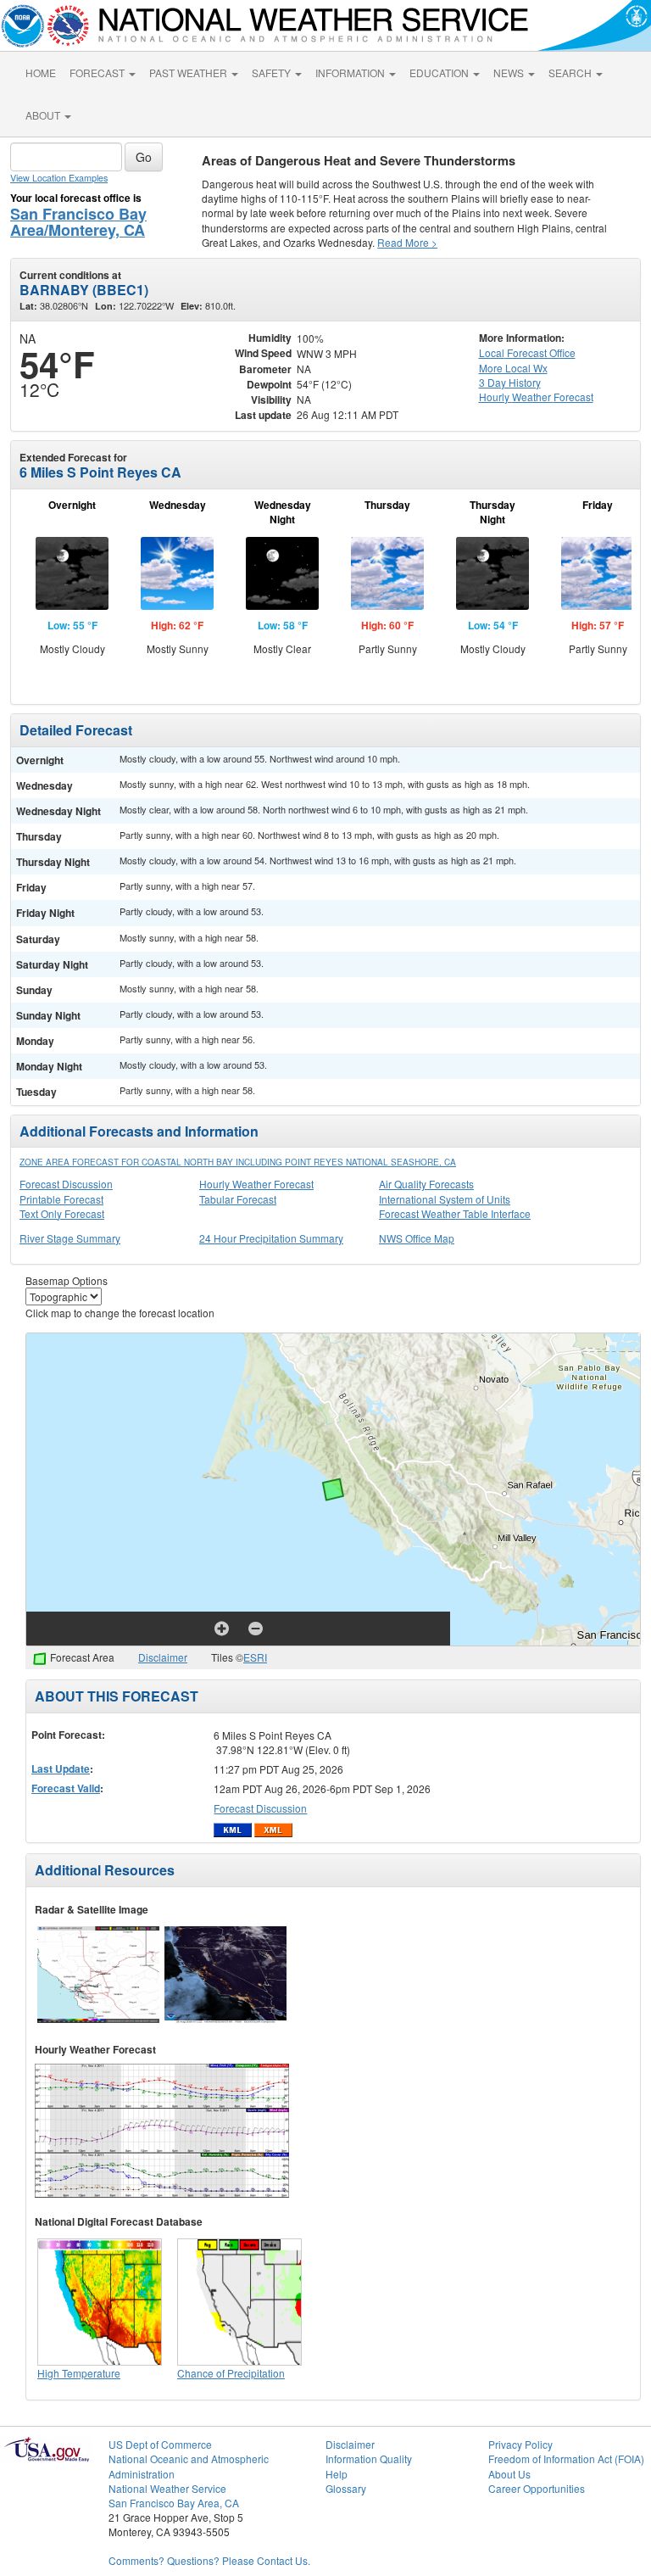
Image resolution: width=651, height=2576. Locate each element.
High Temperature (79, 2373)
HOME (41, 73)
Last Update (61, 1769)
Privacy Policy (520, 2444)
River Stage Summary (70, 1238)
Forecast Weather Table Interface (455, 1213)
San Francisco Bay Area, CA (174, 2503)
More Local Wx (513, 368)
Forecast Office (527, 352)
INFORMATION (351, 73)
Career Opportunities (537, 2488)
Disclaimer (163, 1657)
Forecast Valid (66, 1788)
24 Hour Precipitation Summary (271, 1238)
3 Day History (510, 382)
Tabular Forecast (238, 1199)
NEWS (510, 73)
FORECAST (98, 73)
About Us (509, 2474)
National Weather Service (167, 2488)
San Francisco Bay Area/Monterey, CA (78, 222)
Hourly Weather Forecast (256, 1184)
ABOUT (44, 115)
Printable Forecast (61, 1199)
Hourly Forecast (536, 397)
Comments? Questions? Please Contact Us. (209, 2560)
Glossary (346, 2488)
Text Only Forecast (62, 1213)
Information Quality (369, 2459)
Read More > (407, 242)
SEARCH (571, 73)
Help (337, 2474)
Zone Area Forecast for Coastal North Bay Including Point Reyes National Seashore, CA (238, 1162)
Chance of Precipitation (231, 2373)
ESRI (255, 1657)
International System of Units (445, 1199)
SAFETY (273, 73)
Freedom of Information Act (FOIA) (566, 2459)
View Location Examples (59, 178)
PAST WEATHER (189, 73)
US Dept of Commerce (160, 2444)
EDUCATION (440, 73)
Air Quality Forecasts (426, 1184)
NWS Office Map (417, 1238)
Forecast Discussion (66, 1184)
